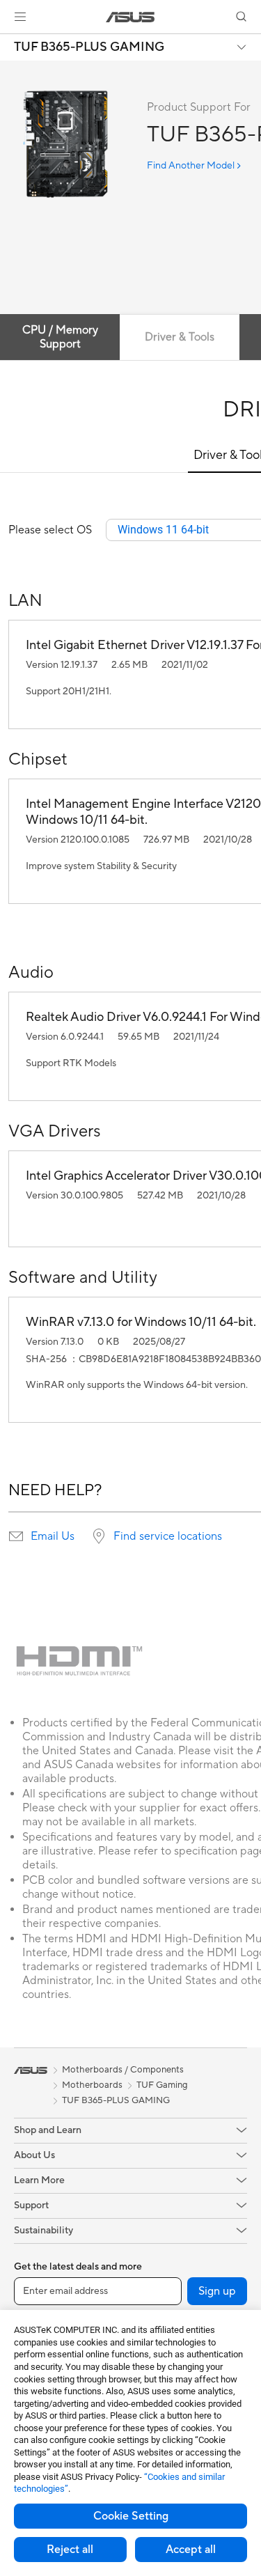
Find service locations (168, 1536)
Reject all (70, 2550)
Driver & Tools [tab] (180, 337)
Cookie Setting (131, 2516)
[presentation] (16, 1536)
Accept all (191, 2550)
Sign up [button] (217, 2291)
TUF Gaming (162, 2085)
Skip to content (8, 43)
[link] (130, 17)
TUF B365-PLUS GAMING (89, 47)
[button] (20, 17)
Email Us (53, 1536)
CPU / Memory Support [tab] (60, 337)
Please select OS (50, 530)
